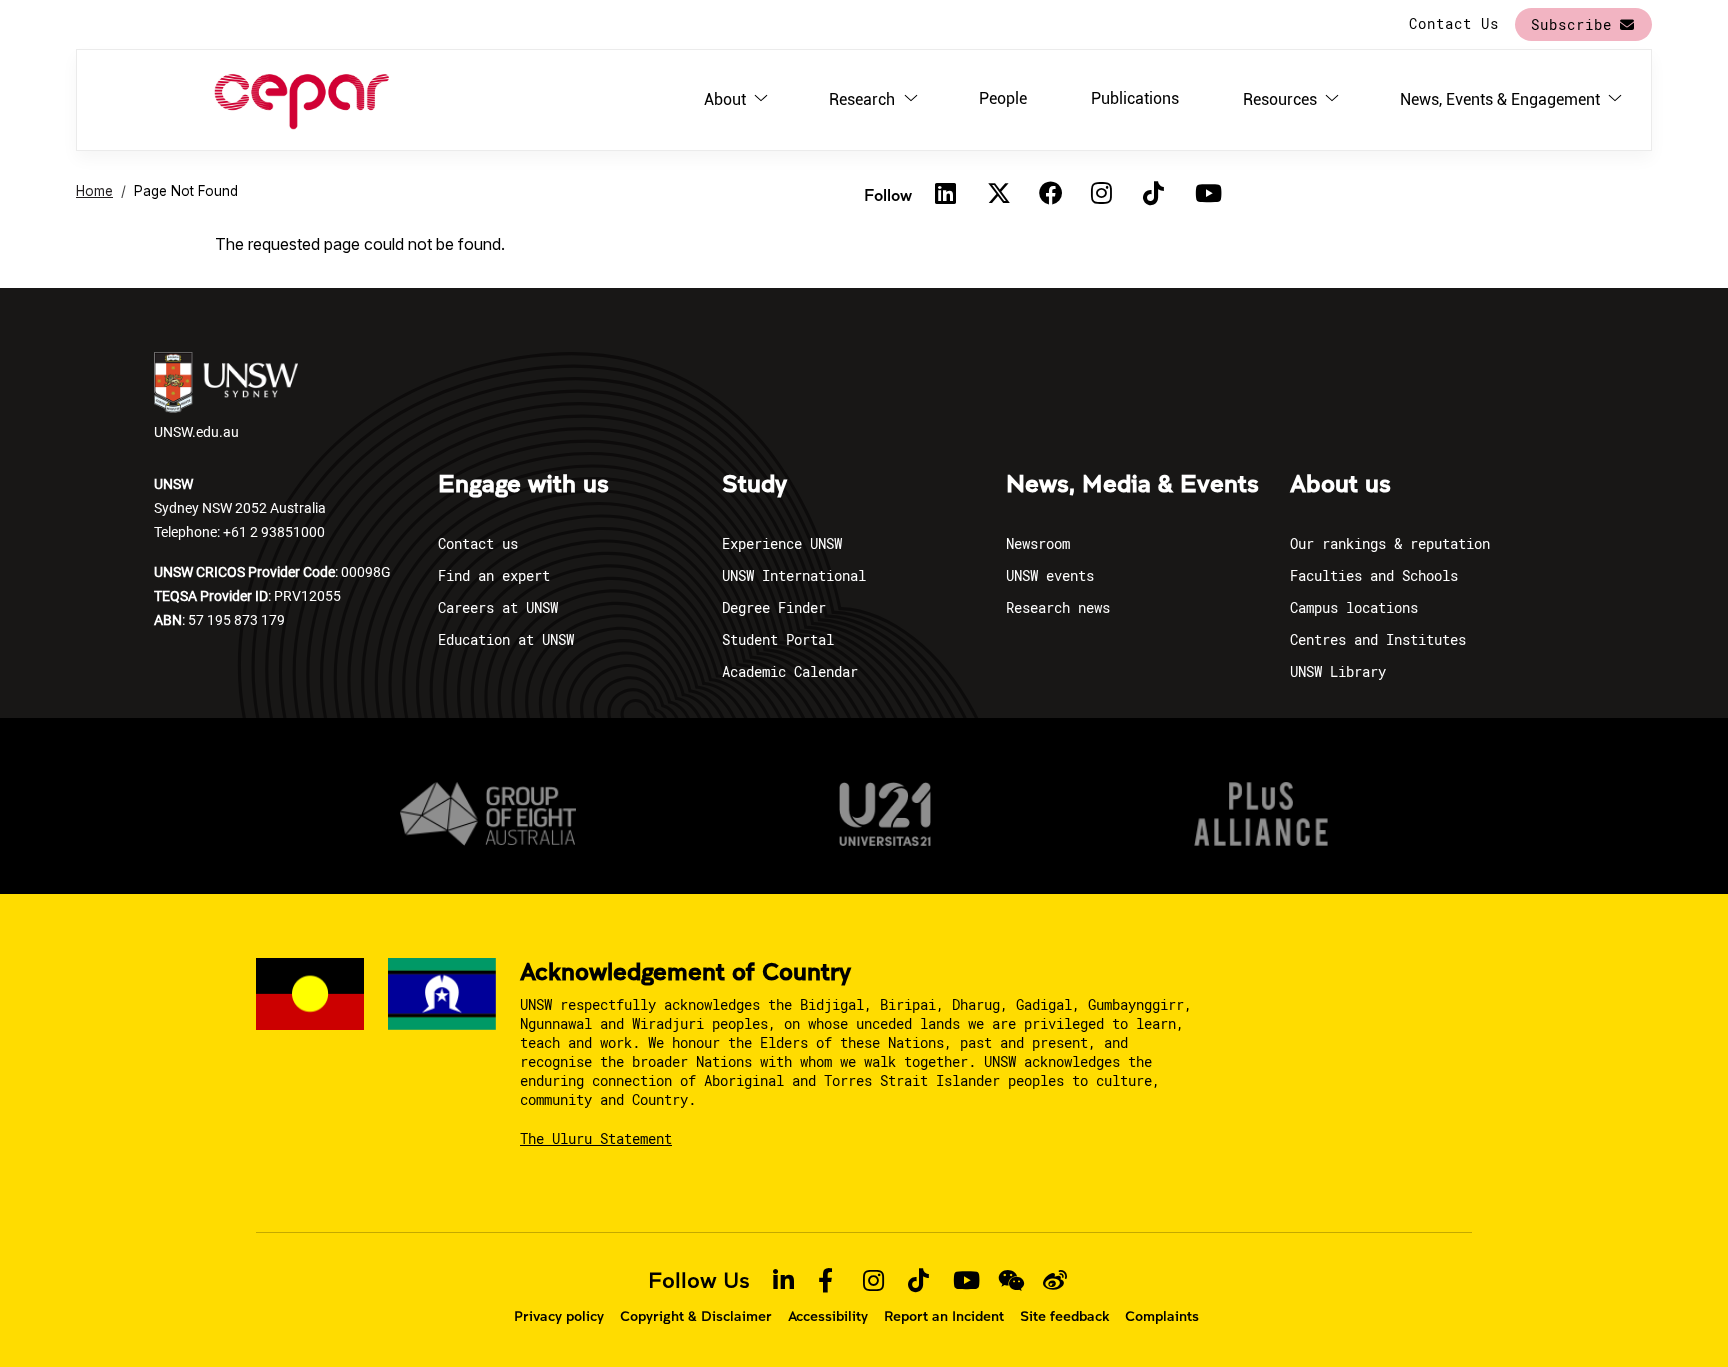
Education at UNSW (506, 639)
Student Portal (778, 639)
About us (1340, 485)
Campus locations (1354, 607)
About (725, 99)
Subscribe (1571, 24)
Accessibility (828, 1316)
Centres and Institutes (1378, 639)
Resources (1280, 99)
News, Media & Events (1132, 485)
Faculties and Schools (1374, 575)
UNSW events (1050, 575)
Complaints (1162, 1316)
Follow (888, 194)
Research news (1058, 607)
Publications (1135, 98)
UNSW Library (1338, 671)
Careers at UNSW (498, 607)
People (1003, 98)
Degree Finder (774, 607)
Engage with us (523, 485)
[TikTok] (1154, 194)
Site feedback (1064, 1316)
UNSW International (794, 575)
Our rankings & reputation (1390, 543)
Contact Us (1454, 23)
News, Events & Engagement (1500, 99)
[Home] (301, 100)
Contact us (478, 543)
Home (94, 191)
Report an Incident (944, 1316)
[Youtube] (1206, 194)
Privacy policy (559, 1316)
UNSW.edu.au (196, 431)
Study (754, 485)
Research (862, 99)
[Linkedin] (946, 194)
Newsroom (1038, 543)
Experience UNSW (782, 543)
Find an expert (494, 575)
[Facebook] (1050, 194)
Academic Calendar (790, 671)
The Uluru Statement (596, 1138)
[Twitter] (998, 194)
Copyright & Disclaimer (696, 1316)
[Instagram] (1102, 194)
